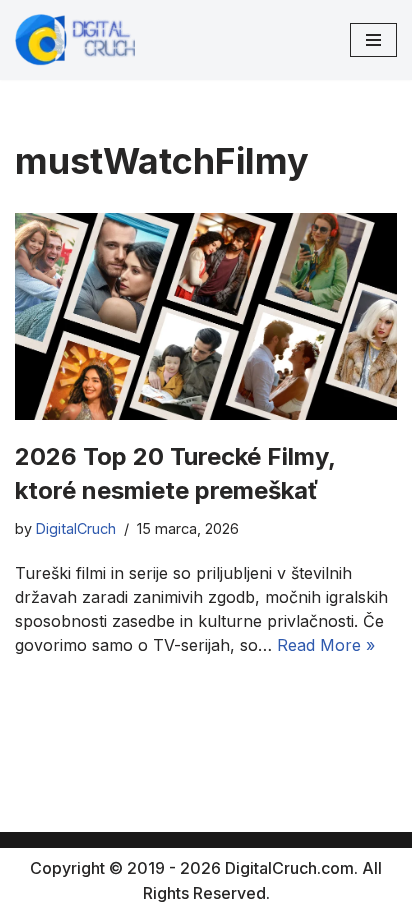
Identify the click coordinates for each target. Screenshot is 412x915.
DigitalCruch (76, 528)
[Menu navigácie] (373, 40)
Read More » (326, 645)
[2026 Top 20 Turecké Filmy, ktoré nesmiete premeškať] (206, 316)
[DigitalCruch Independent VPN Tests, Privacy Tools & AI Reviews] (75, 40)
